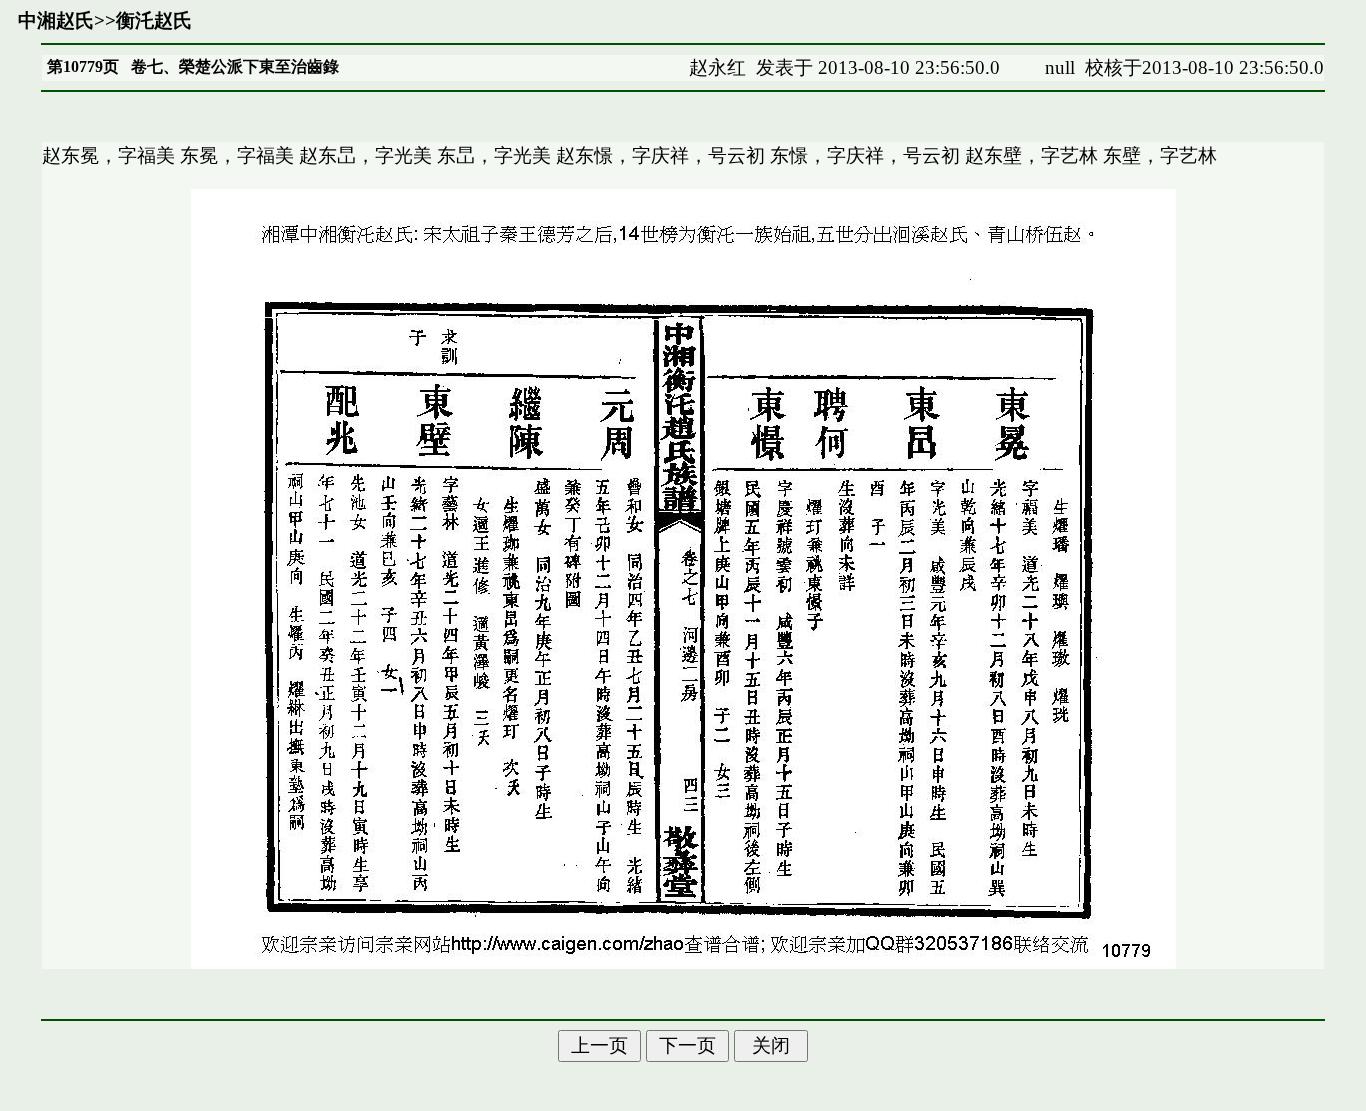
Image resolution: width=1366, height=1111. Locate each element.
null (1060, 67)
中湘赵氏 (56, 20)
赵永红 (717, 67)
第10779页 (83, 66)
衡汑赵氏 (154, 20)
